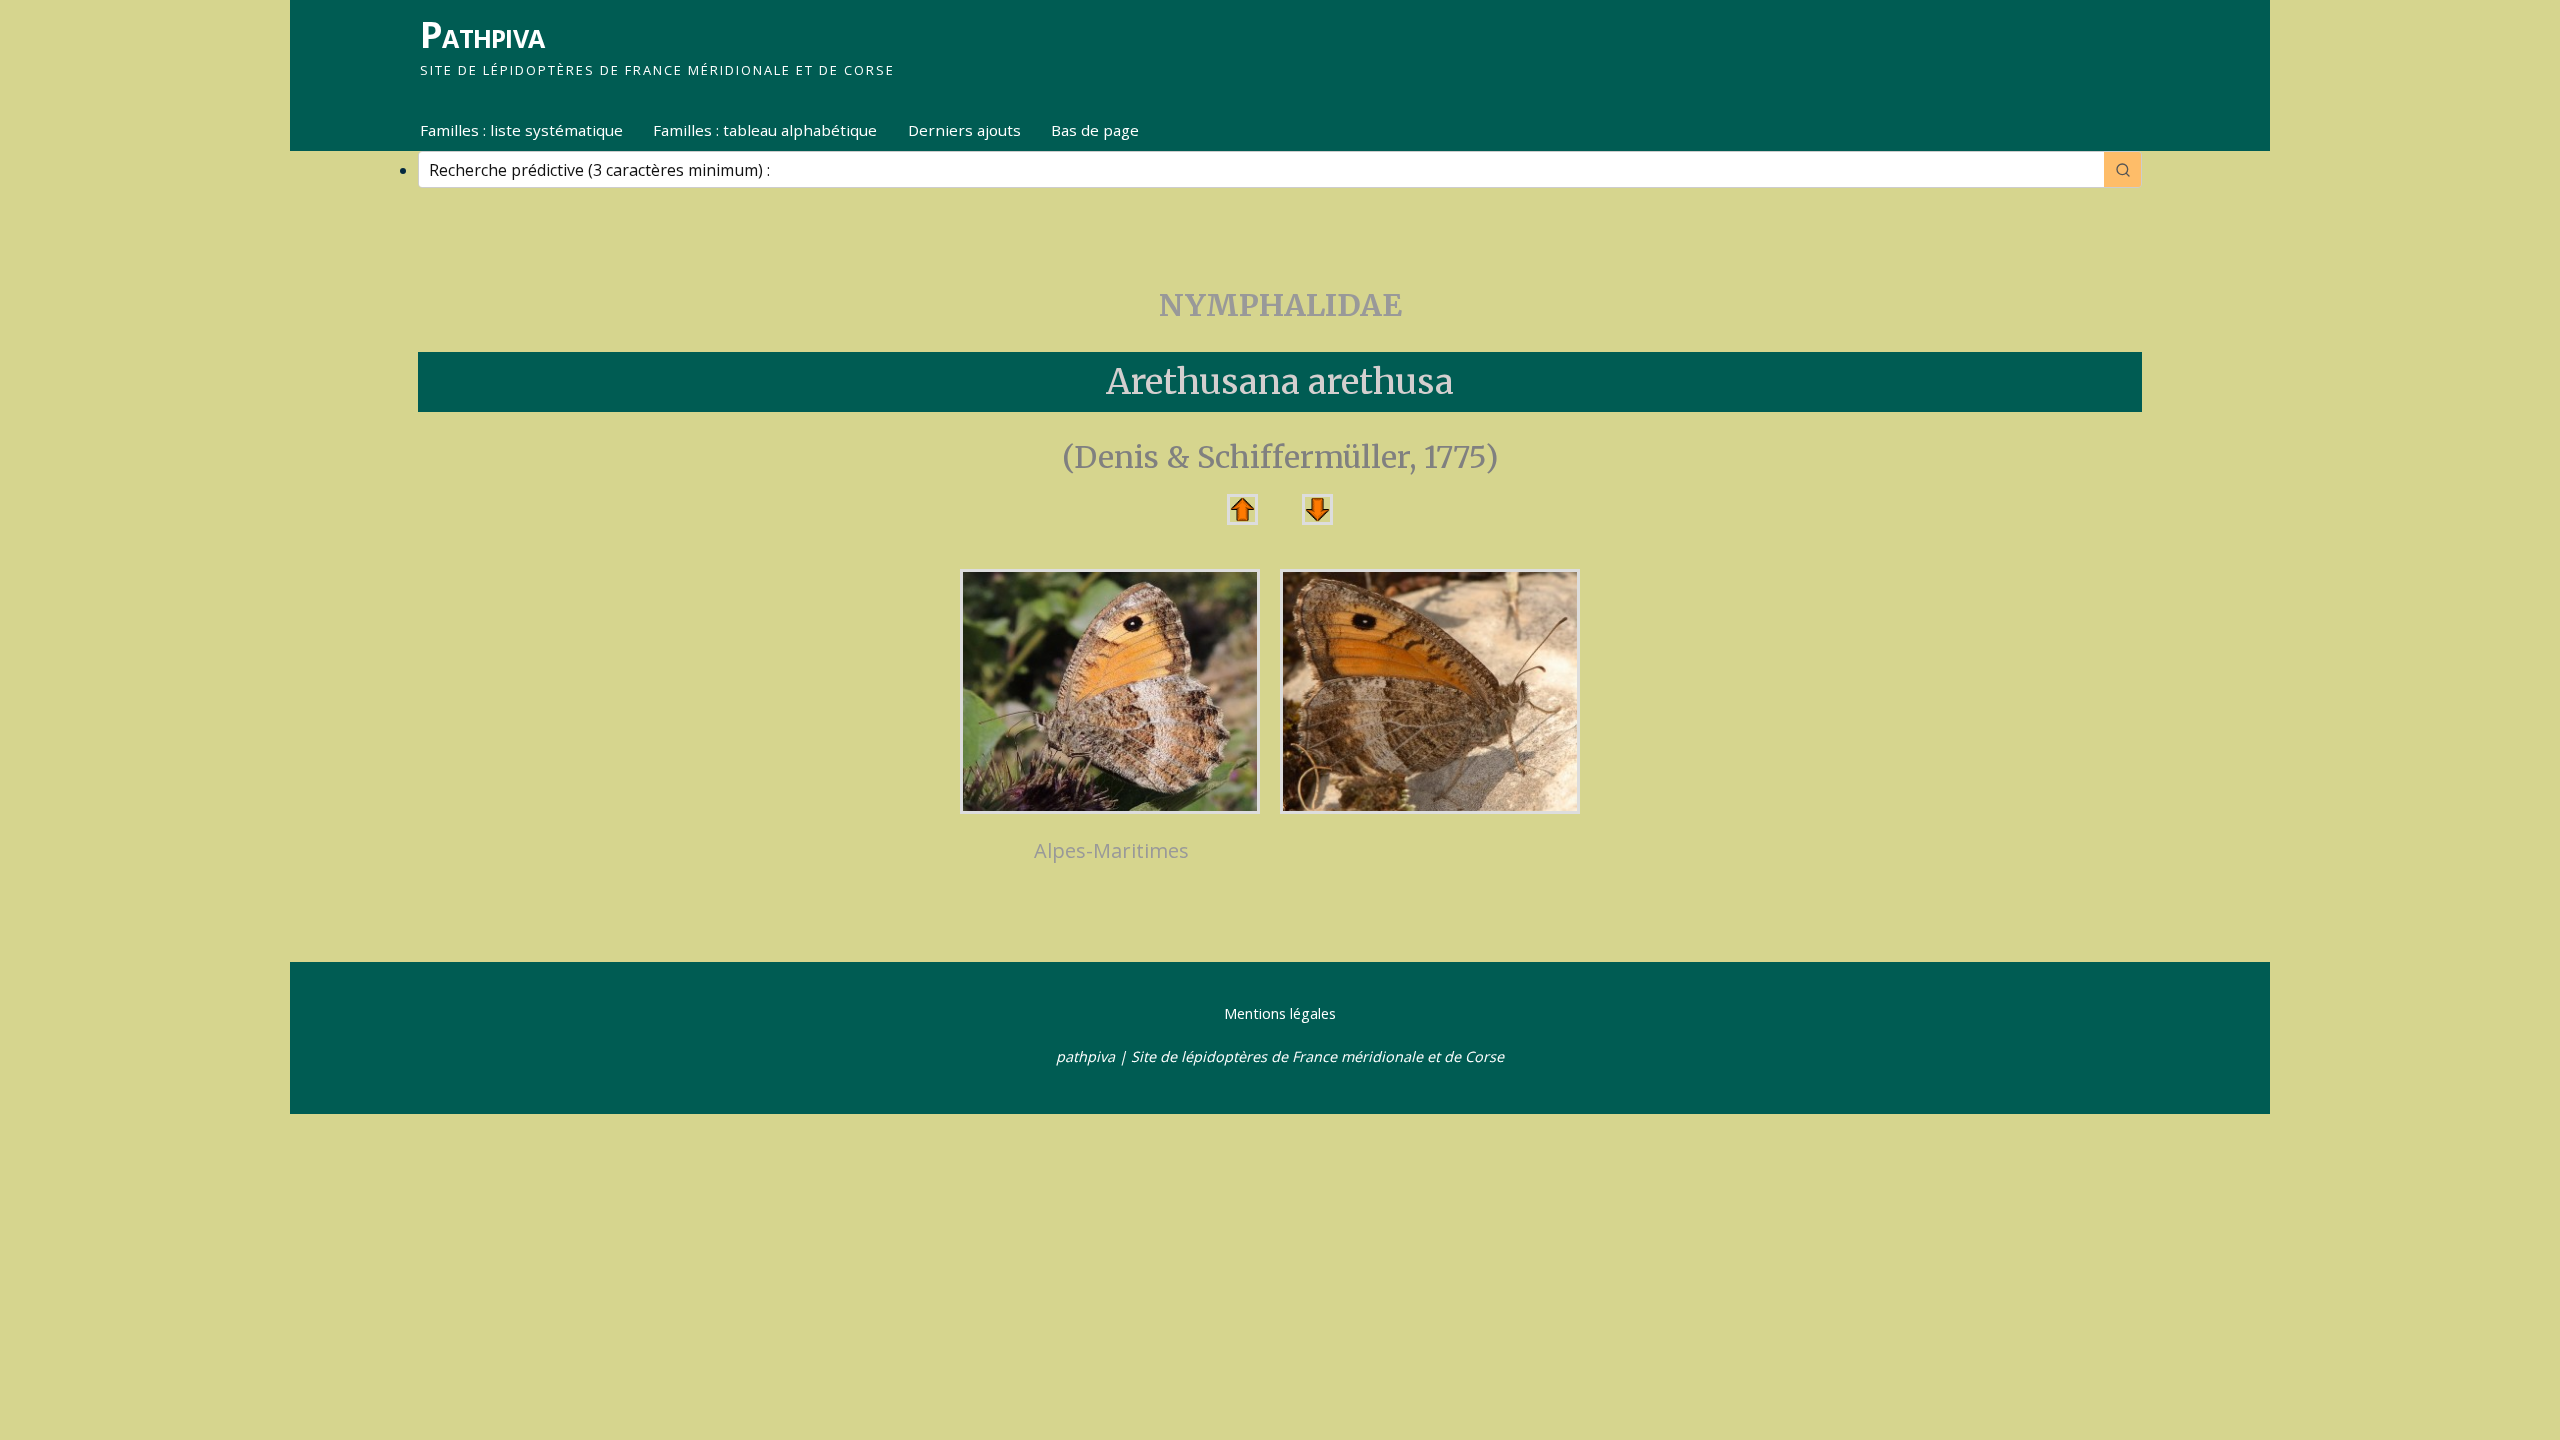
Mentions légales (1280, 1013)
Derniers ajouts (964, 130)
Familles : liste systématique (521, 130)
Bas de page (1095, 130)
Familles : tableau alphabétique (765, 130)
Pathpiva (482, 34)
